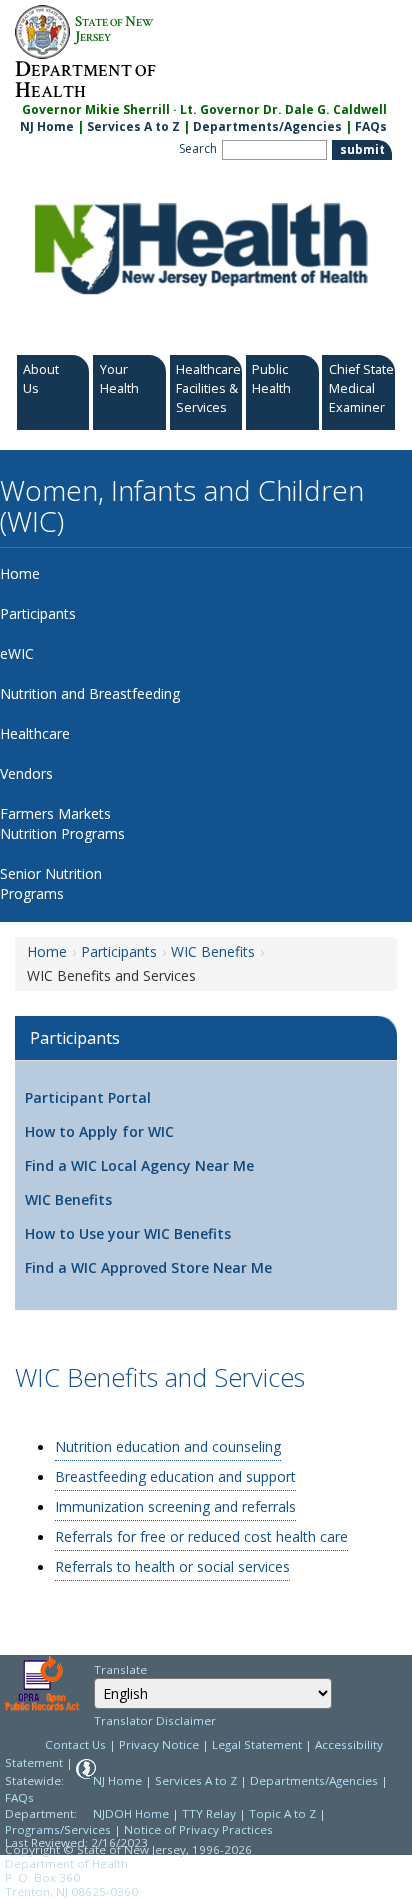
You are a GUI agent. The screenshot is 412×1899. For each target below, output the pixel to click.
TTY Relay (210, 1813)
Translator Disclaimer (155, 1720)
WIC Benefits (213, 951)
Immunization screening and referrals (175, 1506)
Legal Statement (257, 1744)
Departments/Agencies (267, 126)
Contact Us (75, 1744)
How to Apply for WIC (99, 1131)
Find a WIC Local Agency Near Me (139, 1165)
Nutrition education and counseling (168, 1446)
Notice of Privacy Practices (198, 1829)
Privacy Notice (159, 1744)
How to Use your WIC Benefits (128, 1233)
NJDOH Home (131, 1813)
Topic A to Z (282, 1813)
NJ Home (47, 126)
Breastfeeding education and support (175, 1476)
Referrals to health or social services (172, 1566)
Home (47, 951)
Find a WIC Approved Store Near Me (148, 1267)
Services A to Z (133, 126)
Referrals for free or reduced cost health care (201, 1536)
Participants (119, 951)
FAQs (371, 126)
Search (198, 148)
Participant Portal (88, 1097)
